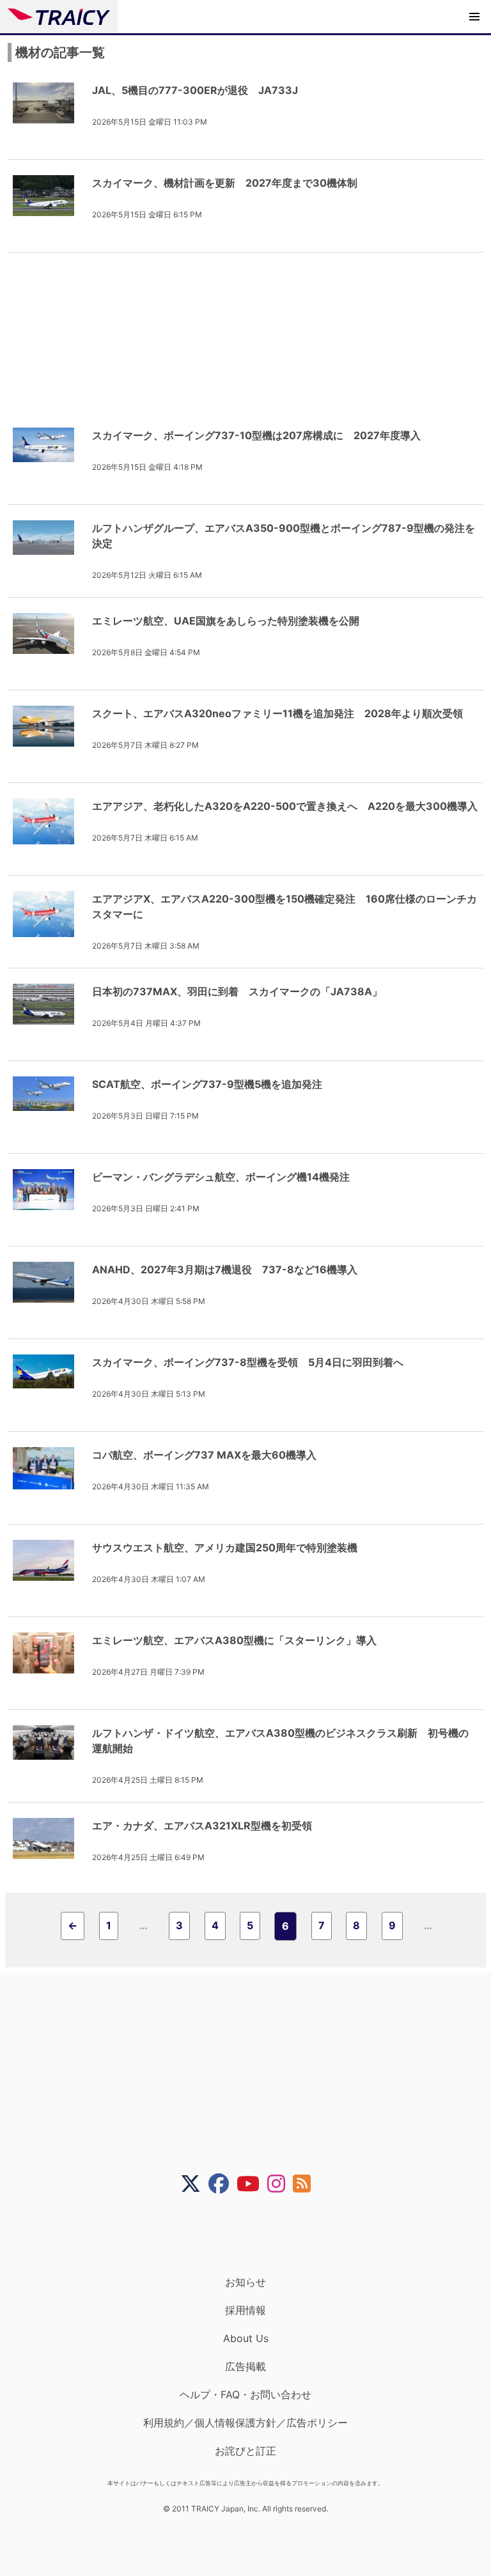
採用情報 (245, 2310)
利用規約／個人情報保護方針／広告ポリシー (245, 2423)
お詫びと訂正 (245, 2451)
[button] (474, 17)
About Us (246, 2338)
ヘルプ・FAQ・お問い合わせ (245, 2394)
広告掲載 (245, 2366)
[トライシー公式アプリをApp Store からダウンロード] (253, 2235)
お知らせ (245, 2282)
